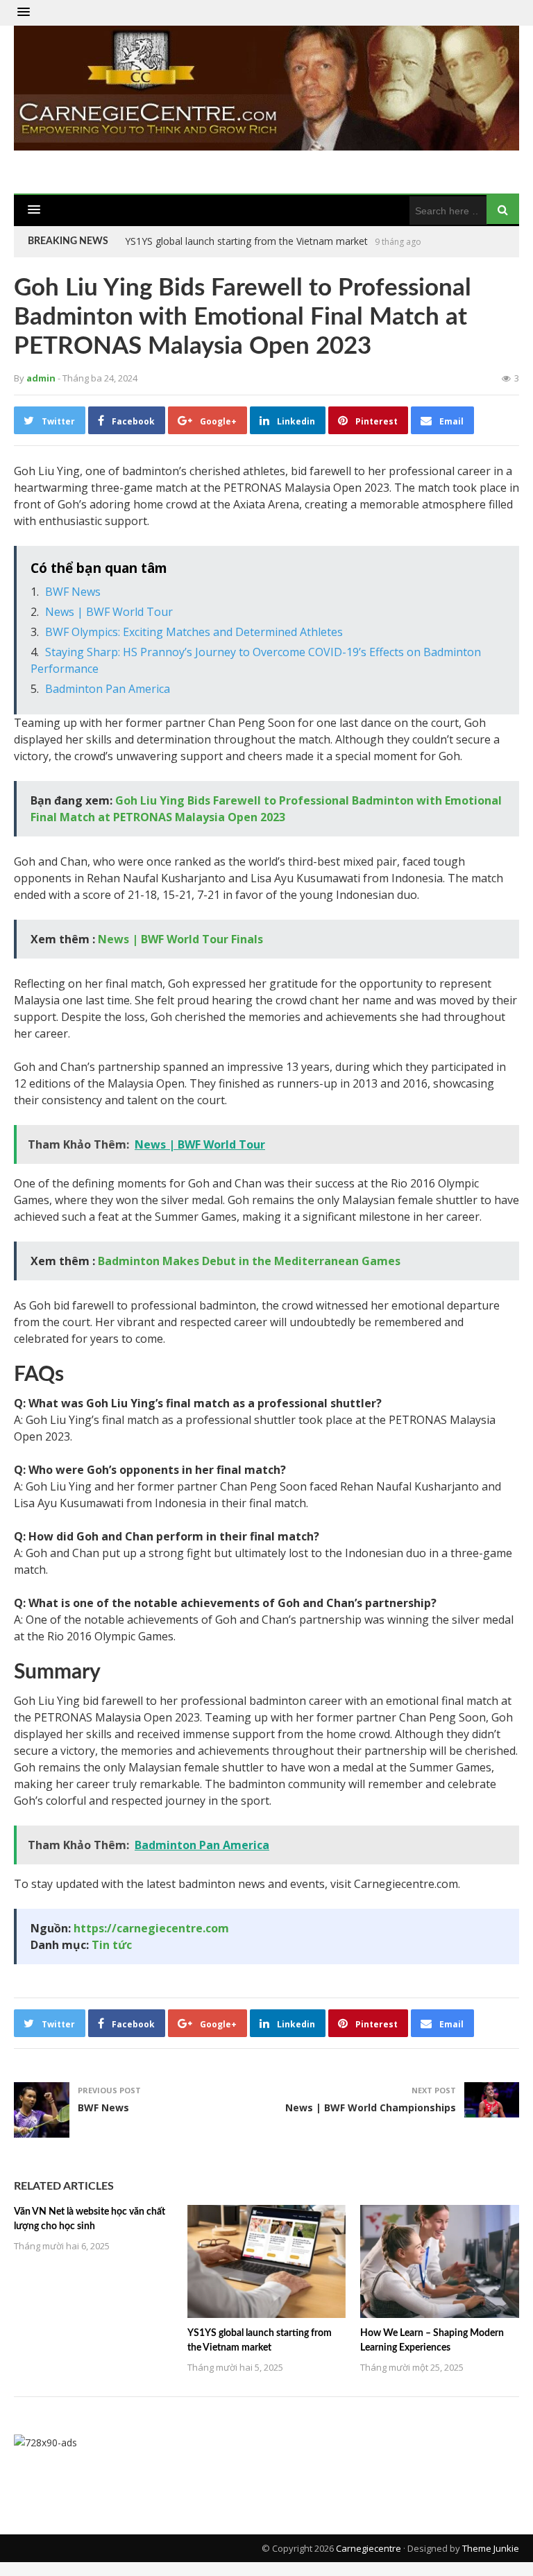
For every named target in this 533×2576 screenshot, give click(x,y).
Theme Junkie (491, 2548)
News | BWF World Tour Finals (180, 939)
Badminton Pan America (108, 689)
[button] (24, 12)
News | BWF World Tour (109, 612)
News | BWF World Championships (371, 2107)
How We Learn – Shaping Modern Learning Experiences (249, 241)
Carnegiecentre (369, 2548)
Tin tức (112, 1945)
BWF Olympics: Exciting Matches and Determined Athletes (194, 632)
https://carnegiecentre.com (151, 1928)
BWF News (73, 592)
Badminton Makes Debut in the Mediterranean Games (249, 1261)
